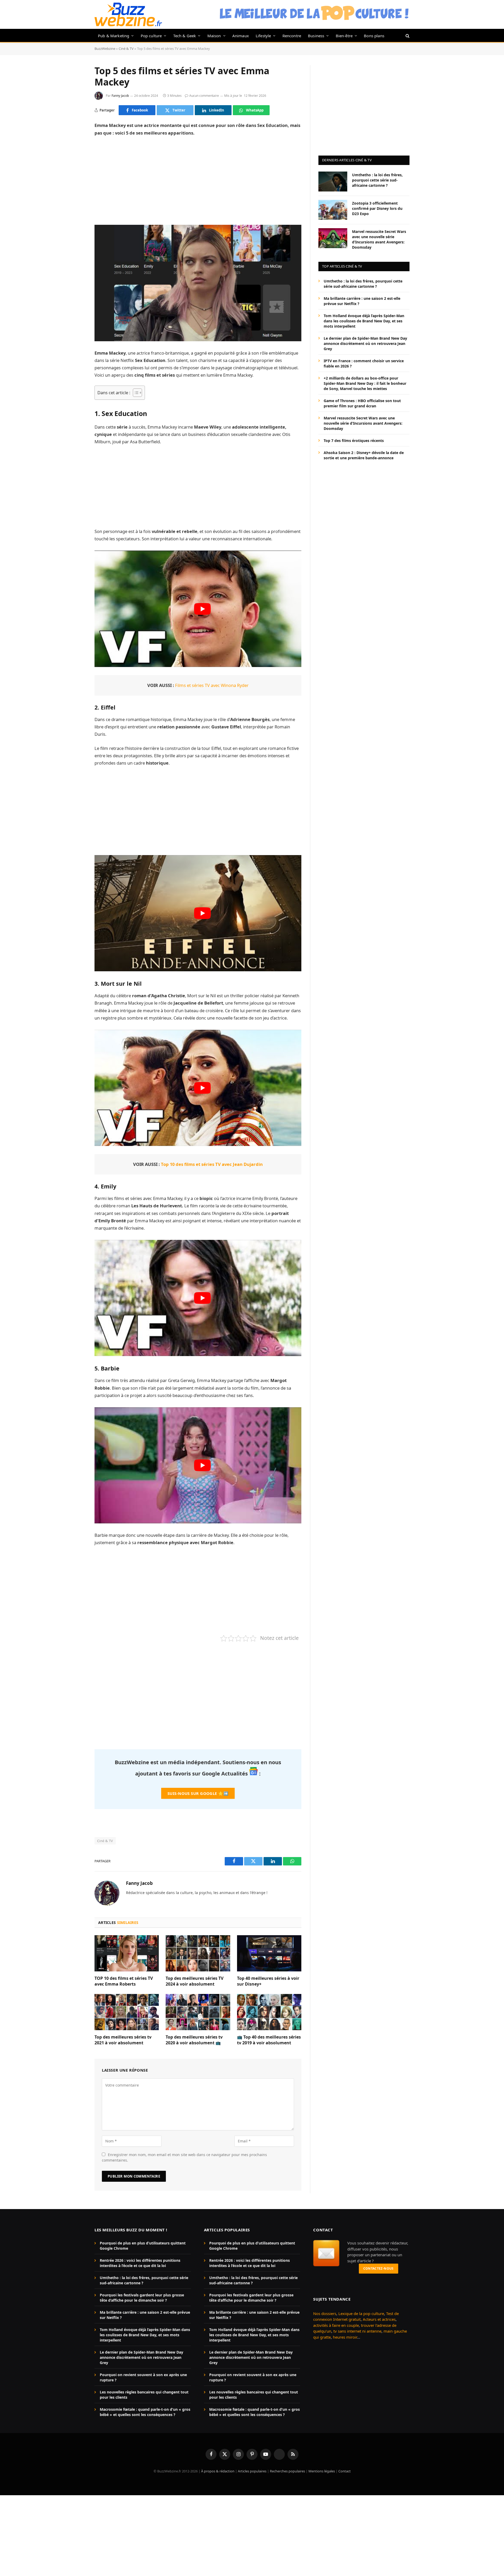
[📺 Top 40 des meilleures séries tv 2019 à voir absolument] (269, 2012)
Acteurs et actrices (379, 2319)
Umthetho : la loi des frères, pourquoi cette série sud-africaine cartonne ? (377, 180)
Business (316, 36)
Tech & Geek (185, 36)
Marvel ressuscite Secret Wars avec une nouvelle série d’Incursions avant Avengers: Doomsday (379, 239)
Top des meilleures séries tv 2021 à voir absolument (123, 2040)
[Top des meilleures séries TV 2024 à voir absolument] (198, 1953)
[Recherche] (407, 36)
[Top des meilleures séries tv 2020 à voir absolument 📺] (198, 2012)
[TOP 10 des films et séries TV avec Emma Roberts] (127, 1953)
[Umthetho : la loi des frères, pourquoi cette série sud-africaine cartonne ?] (333, 182)
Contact (345, 2471)
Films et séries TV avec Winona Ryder (212, 685)
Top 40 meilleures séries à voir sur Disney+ (268, 1981)
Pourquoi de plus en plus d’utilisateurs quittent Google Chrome (143, 2246)
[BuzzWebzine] (128, 14)
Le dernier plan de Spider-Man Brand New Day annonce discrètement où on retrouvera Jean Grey (365, 343)
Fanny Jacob (120, 96)
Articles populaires (252, 2471)
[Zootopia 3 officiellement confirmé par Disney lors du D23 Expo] (333, 210)
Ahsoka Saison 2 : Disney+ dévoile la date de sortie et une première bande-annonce (364, 455)
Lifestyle (263, 36)
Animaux (241, 36)
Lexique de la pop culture (361, 2313)
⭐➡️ (198, 1793)
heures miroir (345, 2337)
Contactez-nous (379, 2268)
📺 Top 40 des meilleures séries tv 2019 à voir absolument (269, 2040)
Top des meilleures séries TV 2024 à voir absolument (195, 1981)
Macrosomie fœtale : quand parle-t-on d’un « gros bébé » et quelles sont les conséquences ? (145, 2412)
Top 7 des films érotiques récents (354, 440)
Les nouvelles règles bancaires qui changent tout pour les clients (144, 2395)
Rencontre (292, 36)
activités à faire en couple (336, 2325)
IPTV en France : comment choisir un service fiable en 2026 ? (364, 363)
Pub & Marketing (114, 36)
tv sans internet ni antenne (357, 2331)
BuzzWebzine (105, 49)
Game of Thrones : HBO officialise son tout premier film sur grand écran (362, 403)
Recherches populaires (287, 2471)
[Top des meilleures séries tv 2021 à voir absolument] (127, 2012)
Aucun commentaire (204, 96)
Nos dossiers (325, 2313)
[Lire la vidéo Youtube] (202, 609)
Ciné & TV (126, 49)
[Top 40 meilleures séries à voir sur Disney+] (269, 1953)
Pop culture (151, 36)
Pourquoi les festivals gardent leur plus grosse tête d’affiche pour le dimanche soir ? (142, 2298)
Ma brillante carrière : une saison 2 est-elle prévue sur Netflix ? (362, 301)
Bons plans (374, 36)
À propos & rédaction (218, 2471)
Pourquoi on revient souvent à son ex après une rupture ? (143, 2377)
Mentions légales (322, 2471)
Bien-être (344, 36)
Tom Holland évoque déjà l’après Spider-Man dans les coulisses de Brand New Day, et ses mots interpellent (364, 321)
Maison (214, 36)
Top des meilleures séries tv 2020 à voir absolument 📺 (194, 2040)
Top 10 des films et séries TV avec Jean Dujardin (212, 1164)
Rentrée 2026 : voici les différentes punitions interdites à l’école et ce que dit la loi (140, 2263)
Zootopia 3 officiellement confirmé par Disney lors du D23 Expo (377, 208)
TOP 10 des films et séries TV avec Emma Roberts (124, 1981)
